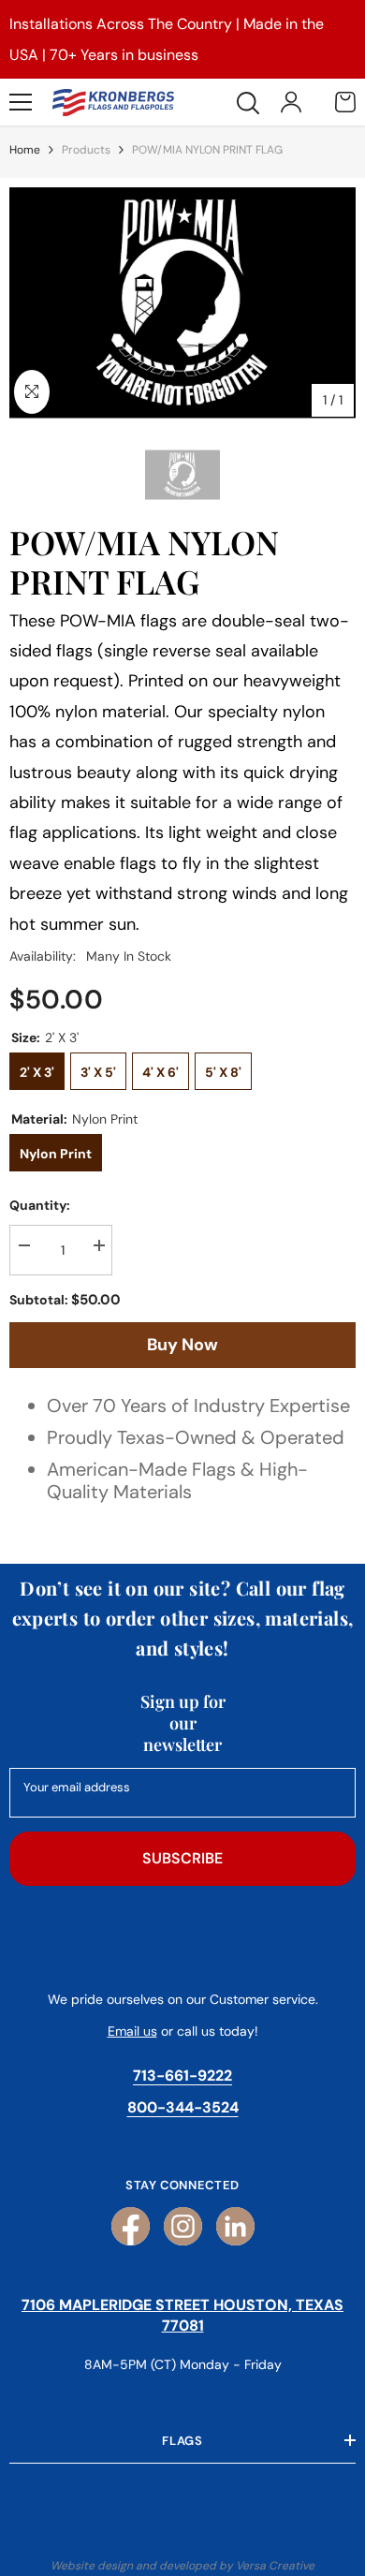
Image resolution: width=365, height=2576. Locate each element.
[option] (182, 303)
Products (86, 150)
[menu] (21, 102)
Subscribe (182, 1858)
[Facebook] (131, 2226)
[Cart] (345, 102)
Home (25, 150)
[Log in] (291, 102)
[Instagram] (183, 2226)
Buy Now (182, 1345)
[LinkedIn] (235, 2226)
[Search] (248, 103)
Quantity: (40, 1205)
